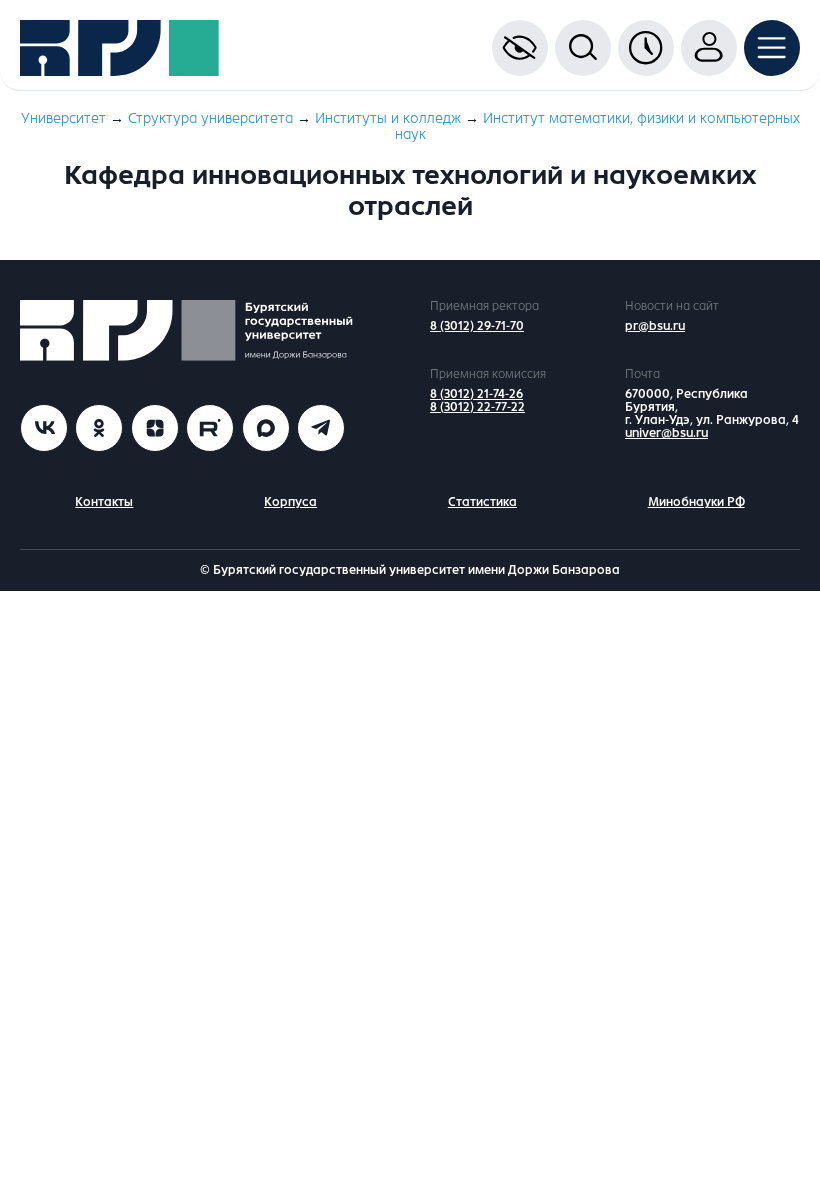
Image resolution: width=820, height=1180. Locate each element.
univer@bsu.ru (666, 433)
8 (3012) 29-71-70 (477, 326)
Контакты (104, 502)
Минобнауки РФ (696, 502)
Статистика (482, 502)
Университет (63, 118)
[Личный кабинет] (709, 48)
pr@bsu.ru (655, 326)
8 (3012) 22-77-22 (477, 407)
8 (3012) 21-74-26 (476, 394)
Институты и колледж (388, 118)
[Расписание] (646, 48)
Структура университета (210, 118)
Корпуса (290, 502)
